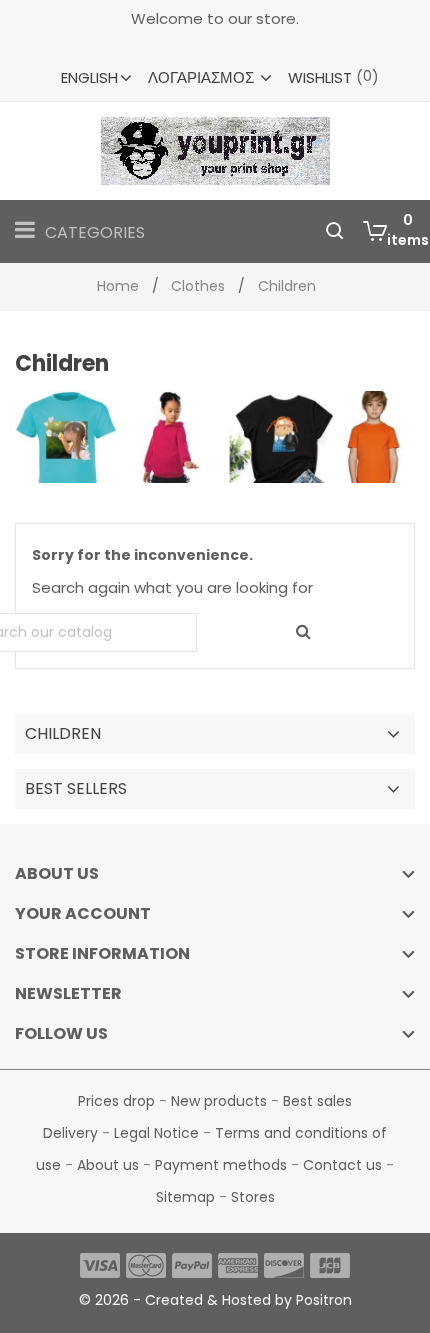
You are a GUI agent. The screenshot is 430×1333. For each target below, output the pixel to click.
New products (221, 1101)
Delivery (72, 1133)
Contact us (344, 1165)
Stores (253, 1197)
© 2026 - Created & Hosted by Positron (215, 1300)
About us (110, 1165)
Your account (83, 913)
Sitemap (187, 1197)
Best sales (317, 1101)
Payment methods (223, 1165)
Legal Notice (158, 1133)
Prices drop (118, 1101)
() (333, 77)
